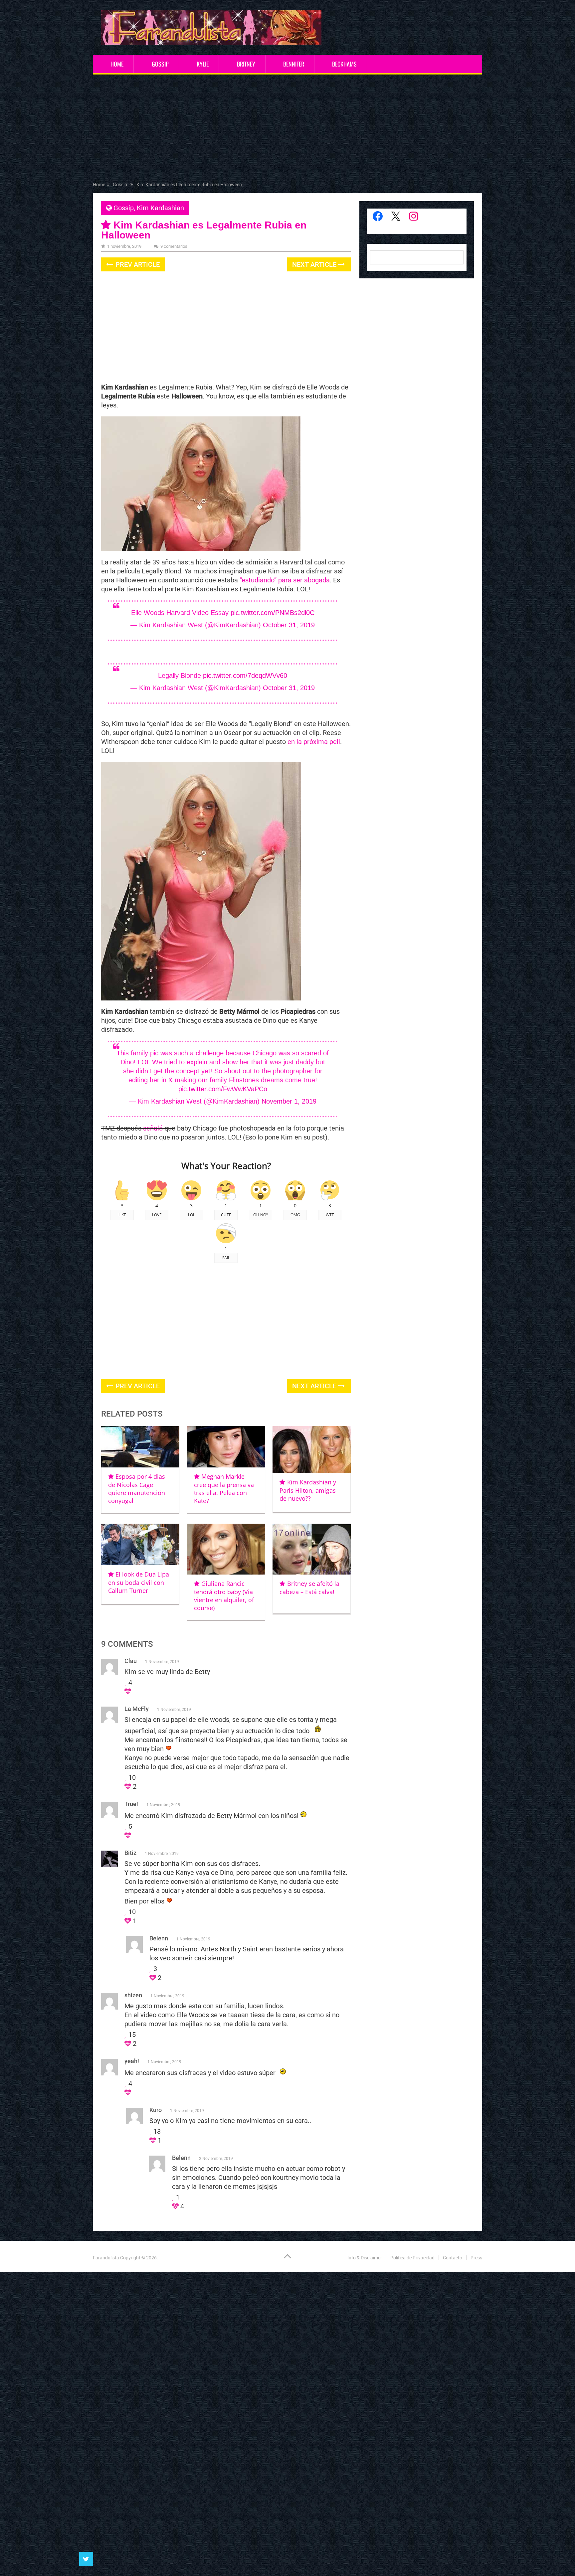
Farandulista (106, 2258)
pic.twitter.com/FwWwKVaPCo (223, 1089)
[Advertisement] (287, 129)
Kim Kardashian (160, 208)
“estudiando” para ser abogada (285, 580)
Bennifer (294, 64)
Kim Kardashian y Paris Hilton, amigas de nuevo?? (308, 1490)
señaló (153, 1128)
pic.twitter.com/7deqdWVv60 (245, 676)
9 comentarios (174, 246)
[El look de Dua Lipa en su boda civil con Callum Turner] (140, 1544)
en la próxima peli (314, 742)
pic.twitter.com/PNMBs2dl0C (273, 613)
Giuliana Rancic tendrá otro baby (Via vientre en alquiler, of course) (224, 1596)
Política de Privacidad (412, 2258)
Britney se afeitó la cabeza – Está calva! (309, 1588)
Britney (246, 64)
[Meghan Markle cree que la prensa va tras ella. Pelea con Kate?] (226, 1447)
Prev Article (137, 264)
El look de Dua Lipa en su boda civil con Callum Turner (139, 1582)
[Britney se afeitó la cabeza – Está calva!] (312, 1549)
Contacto (453, 2258)
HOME (117, 64)
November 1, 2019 (289, 1101)
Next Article (315, 264)
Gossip (160, 64)
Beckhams (344, 64)
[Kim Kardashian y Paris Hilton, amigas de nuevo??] (312, 1450)
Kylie (203, 64)
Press (476, 2258)
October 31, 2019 (289, 625)
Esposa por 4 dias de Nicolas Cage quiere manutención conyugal (137, 1489)
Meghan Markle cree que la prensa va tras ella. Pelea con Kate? (224, 1489)
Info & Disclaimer (365, 2258)
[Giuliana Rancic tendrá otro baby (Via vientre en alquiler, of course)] (226, 1549)
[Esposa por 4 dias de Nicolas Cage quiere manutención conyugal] (140, 1447)
